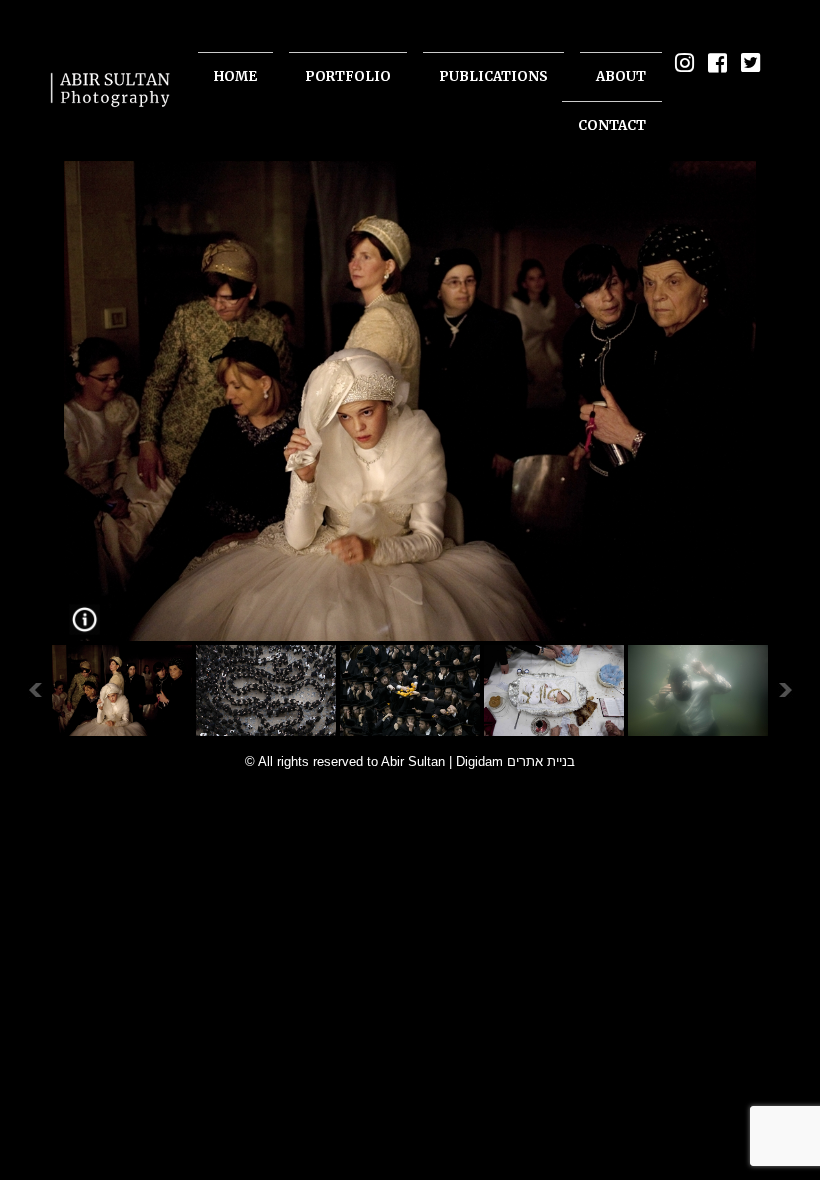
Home (235, 76)
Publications (493, 76)
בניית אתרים (541, 761)
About (621, 76)
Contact (612, 125)
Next (785, 691)
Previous (35, 691)
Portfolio (348, 76)
